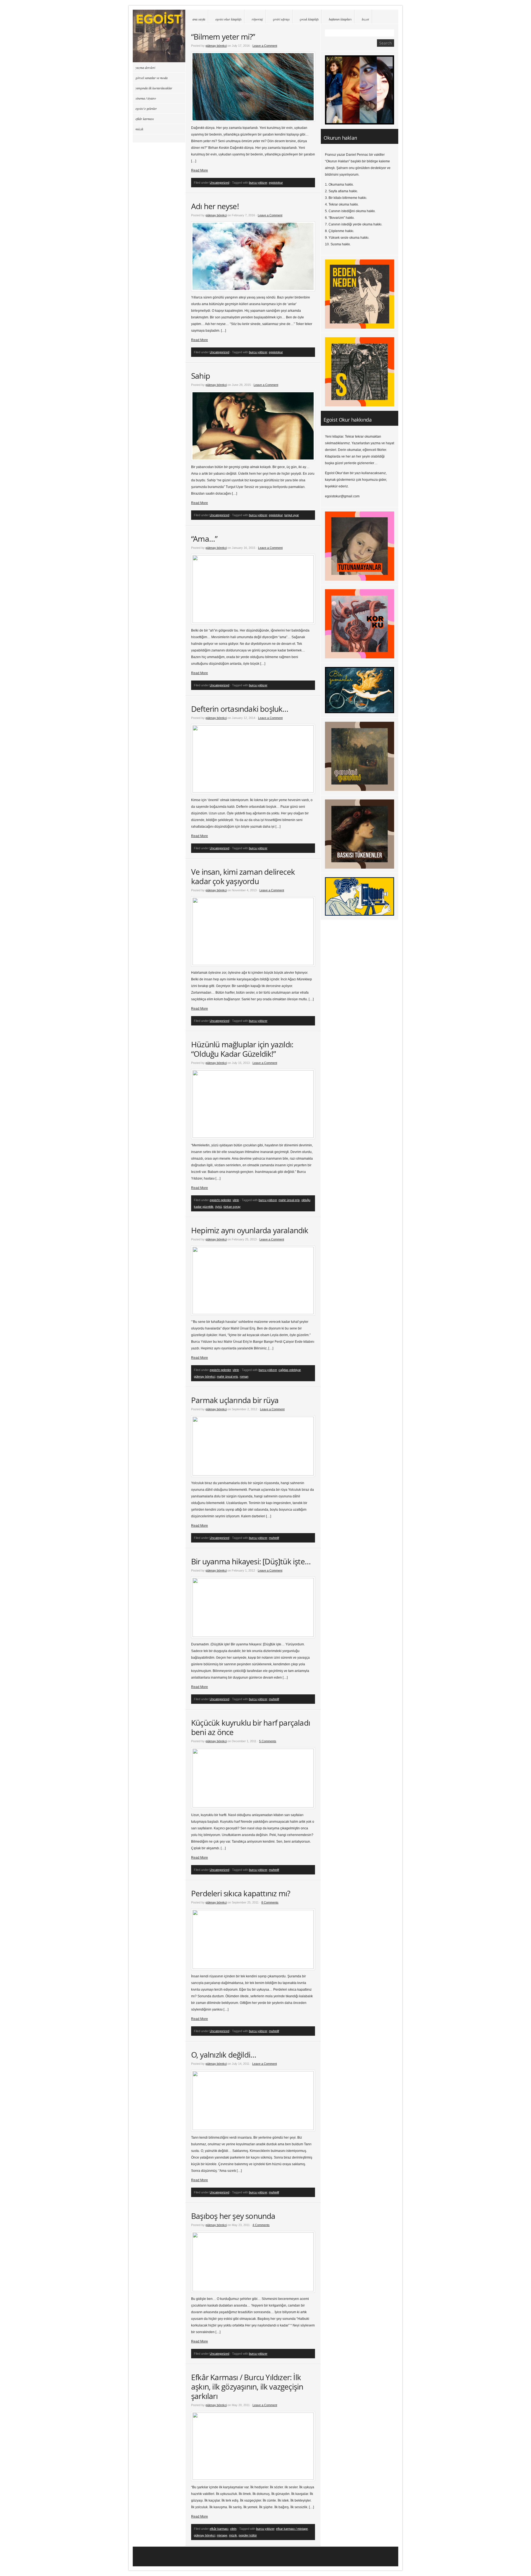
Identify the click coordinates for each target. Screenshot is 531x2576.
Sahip (201, 376)
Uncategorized (219, 183)
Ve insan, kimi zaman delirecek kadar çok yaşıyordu (243, 876)
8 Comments (270, 1902)
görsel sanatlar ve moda (152, 78)
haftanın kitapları (340, 19)
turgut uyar (292, 515)
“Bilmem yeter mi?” (223, 37)
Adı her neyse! (215, 206)
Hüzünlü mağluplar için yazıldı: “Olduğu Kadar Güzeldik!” (242, 1049)
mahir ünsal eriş (289, 1200)
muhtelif (274, 1538)
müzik (233, 2535)
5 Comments (268, 1741)
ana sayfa (199, 19)
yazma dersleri (145, 67)
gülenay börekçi (216, 46)
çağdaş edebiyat (290, 1370)
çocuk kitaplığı (309, 19)
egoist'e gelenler (220, 1200)
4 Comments (261, 2225)
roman (244, 1377)
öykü (218, 1207)
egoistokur (276, 183)
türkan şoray (232, 1207)
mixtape (222, 2535)
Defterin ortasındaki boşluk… (240, 709)
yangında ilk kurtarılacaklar (154, 88)
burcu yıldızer (258, 183)
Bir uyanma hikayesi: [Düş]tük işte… (251, 1561)
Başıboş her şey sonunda (233, 2216)
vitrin (236, 1200)
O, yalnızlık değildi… (224, 2055)
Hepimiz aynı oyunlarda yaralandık (250, 1230)
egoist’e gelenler (146, 108)
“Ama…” (204, 539)
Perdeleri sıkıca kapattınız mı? (241, 1893)
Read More (200, 170)
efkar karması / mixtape (292, 2529)
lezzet (365, 19)
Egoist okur (159, 36)
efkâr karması (219, 2529)
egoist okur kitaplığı (228, 19)
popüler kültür (248, 2535)
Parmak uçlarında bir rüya (235, 1400)
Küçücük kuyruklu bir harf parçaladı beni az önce (251, 1727)
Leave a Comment (265, 46)
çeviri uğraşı (281, 19)
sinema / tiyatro (146, 98)
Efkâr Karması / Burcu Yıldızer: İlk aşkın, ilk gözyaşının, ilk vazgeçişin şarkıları (247, 2387)
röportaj (257, 19)
